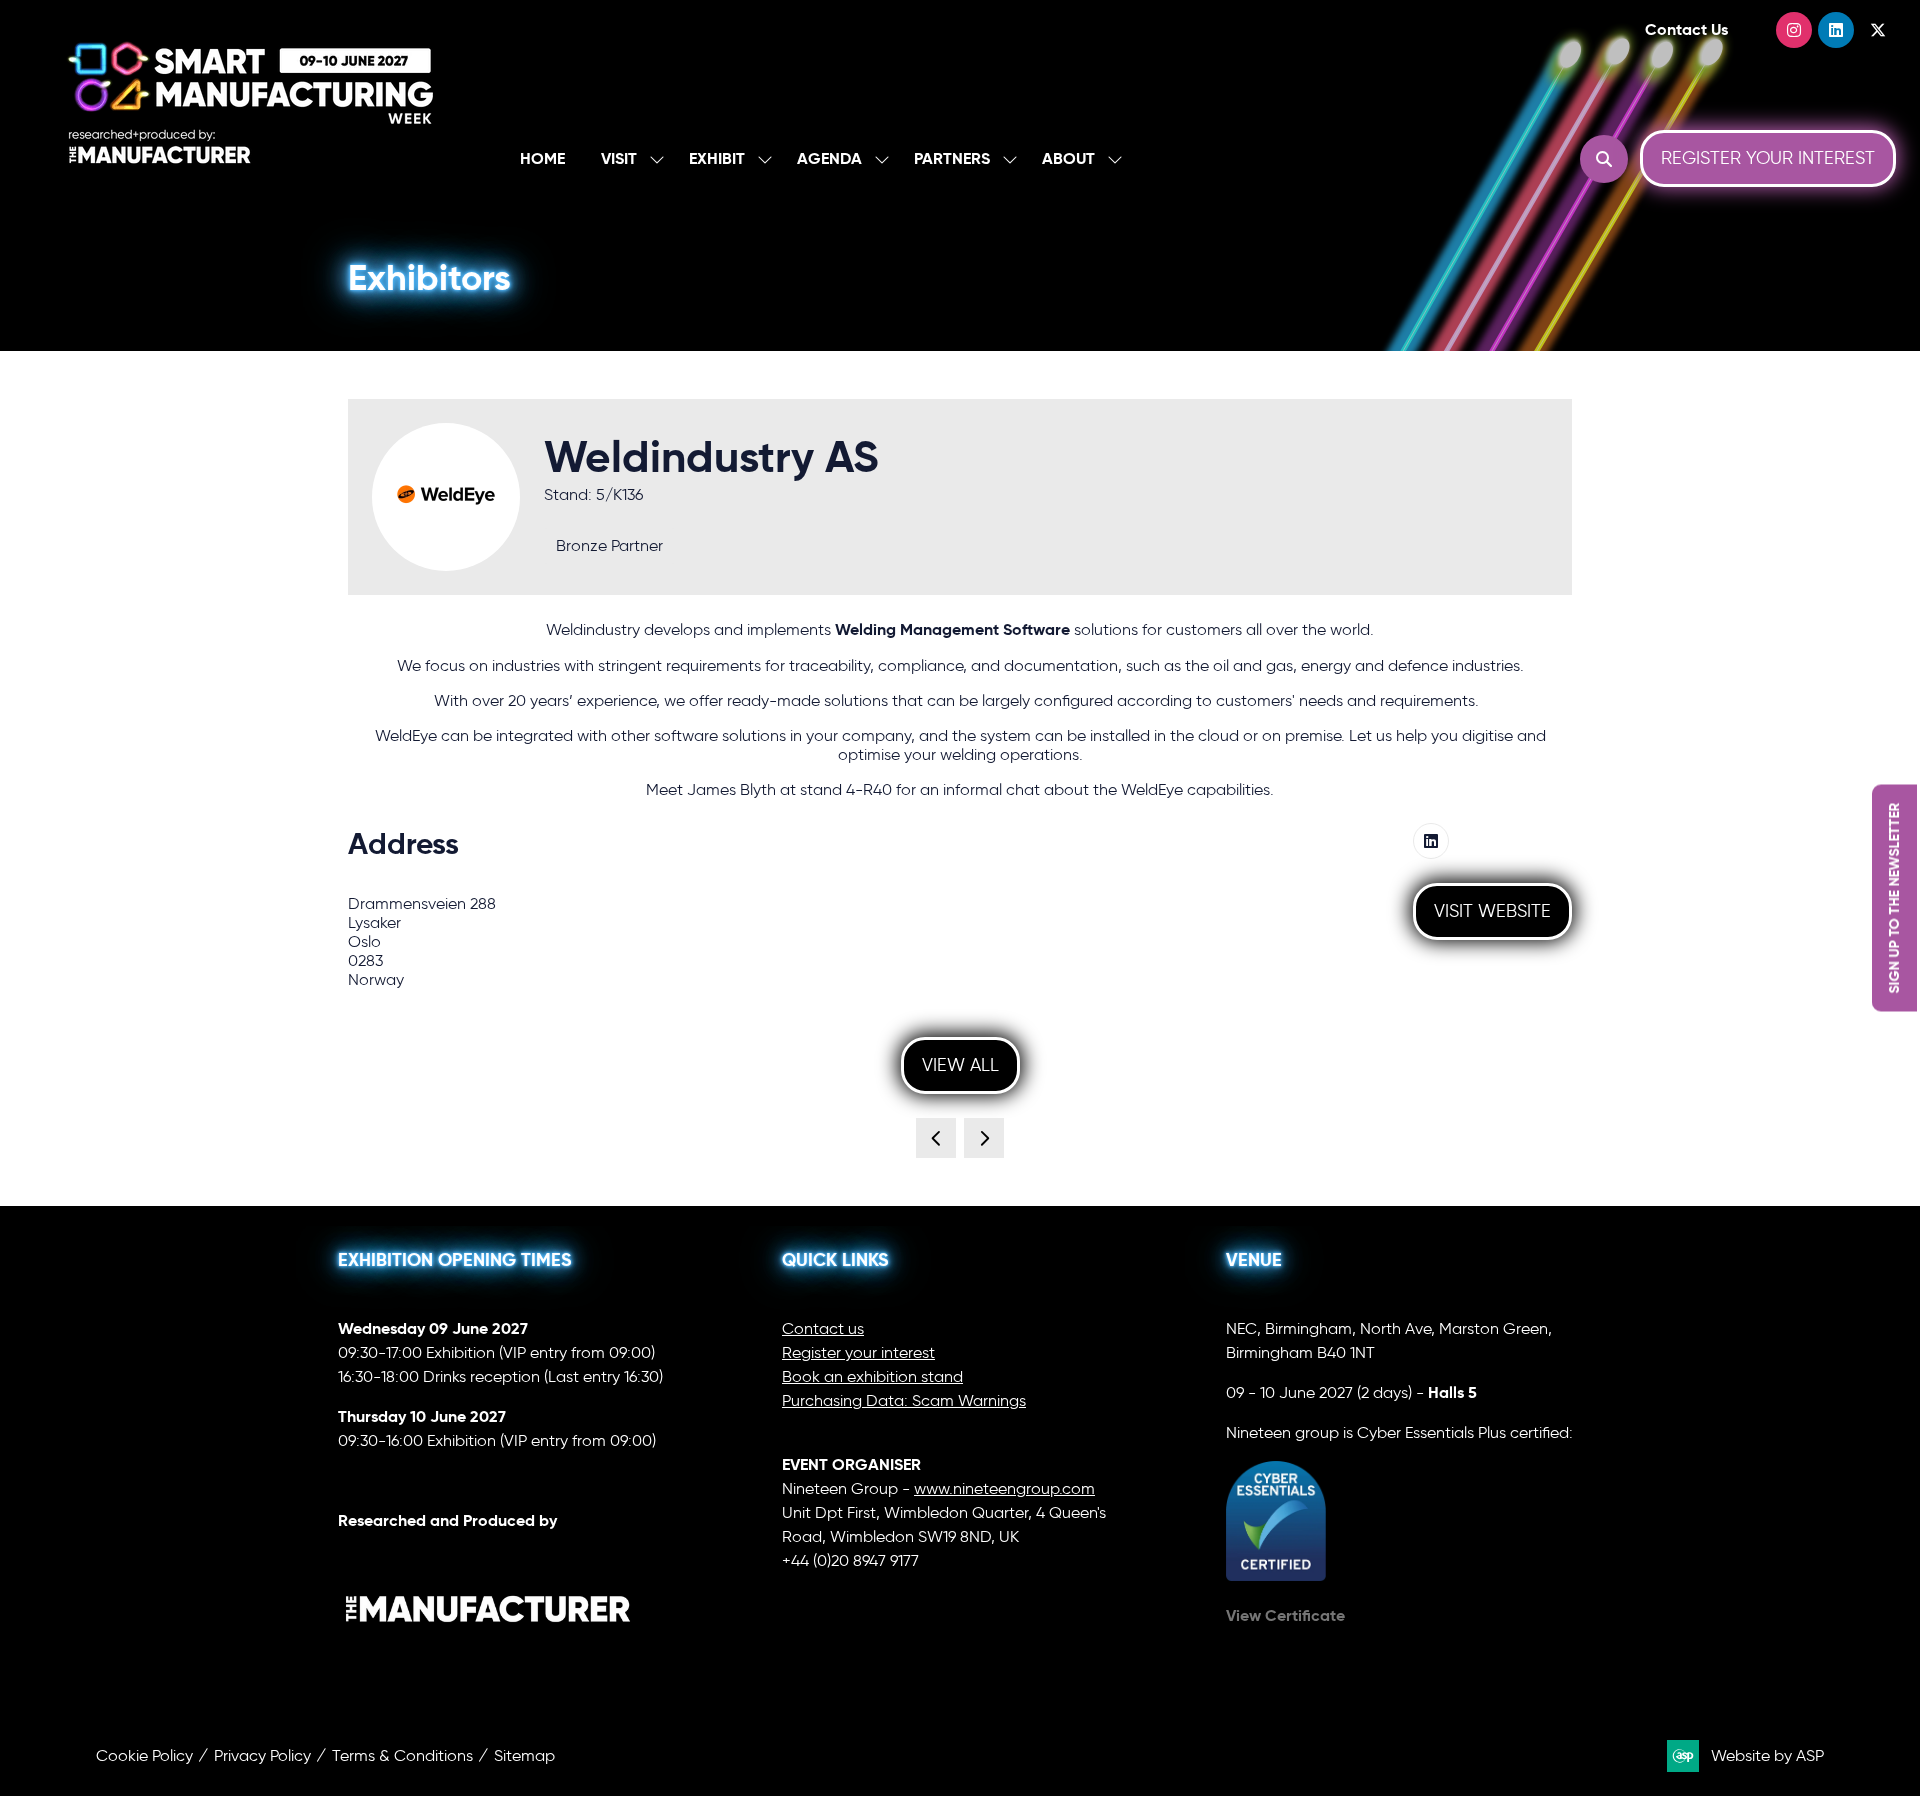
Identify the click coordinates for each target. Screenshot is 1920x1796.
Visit (619, 158)
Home (542, 158)
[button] (1604, 159)
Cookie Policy (144, 1755)
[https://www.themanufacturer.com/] (488, 1663)
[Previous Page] (936, 1138)
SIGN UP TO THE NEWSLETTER (1894, 898)
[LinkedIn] (1836, 30)
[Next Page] (984, 1138)
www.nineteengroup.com (1004, 1488)
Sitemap (524, 1755)
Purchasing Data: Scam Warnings (904, 1400)
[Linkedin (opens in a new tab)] (1431, 841)
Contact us (823, 1328)
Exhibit (717, 158)
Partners (952, 158)
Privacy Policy (262, 1755)
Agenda (829, 158)
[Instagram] (1794, 30)
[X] (1878, 30)
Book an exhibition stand (872, 1376)
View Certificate (1285, 1615)
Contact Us (1686, 29)
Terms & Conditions (402, 1755)
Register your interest (858, 1352)
